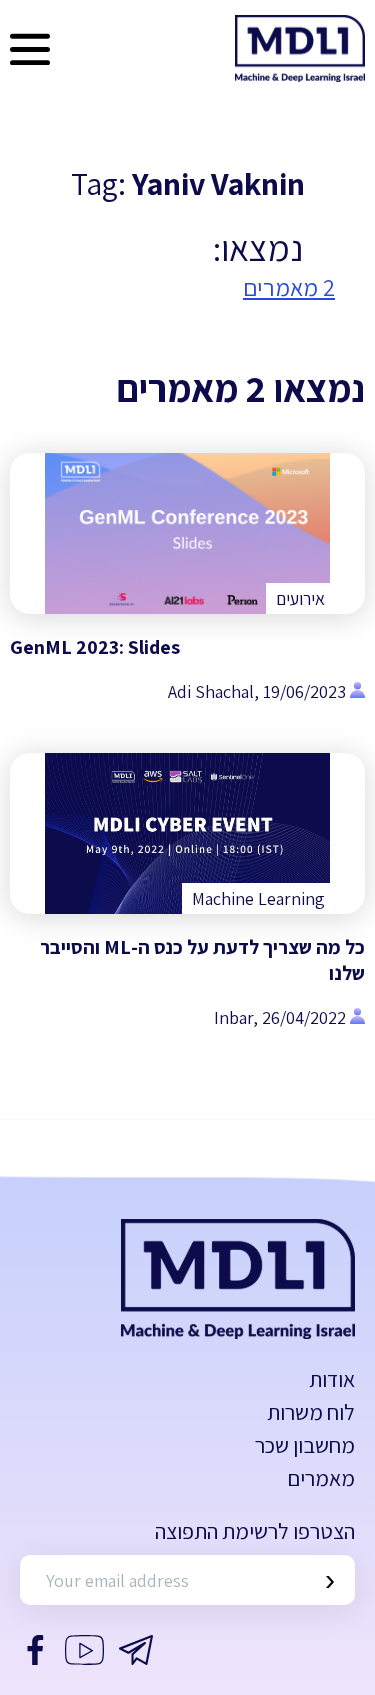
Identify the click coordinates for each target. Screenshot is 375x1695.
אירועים (300, 598)
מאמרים (321, 1478)
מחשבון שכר (305, 1445)
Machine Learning (258, 898)
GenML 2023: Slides (95, 647)
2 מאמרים (289, 287)
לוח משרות (311, 1412)
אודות (332, 1379)
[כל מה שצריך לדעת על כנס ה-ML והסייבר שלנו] (187, 833)
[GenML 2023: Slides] (187, 533)
